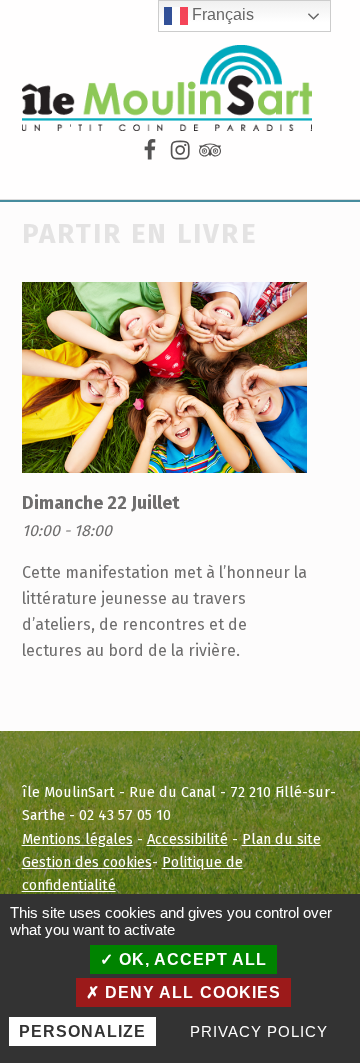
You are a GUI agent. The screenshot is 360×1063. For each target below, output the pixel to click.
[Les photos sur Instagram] (180, 150)
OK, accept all (190, 959)
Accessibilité (187, 839)
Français (221, 14)
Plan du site (281, 839)
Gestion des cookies (87, 862)
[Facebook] (150, 150)
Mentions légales (77, 839)
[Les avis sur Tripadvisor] (210, 150)
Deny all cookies (190, 992)
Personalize (82, 1031)
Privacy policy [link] (258, 1031)
